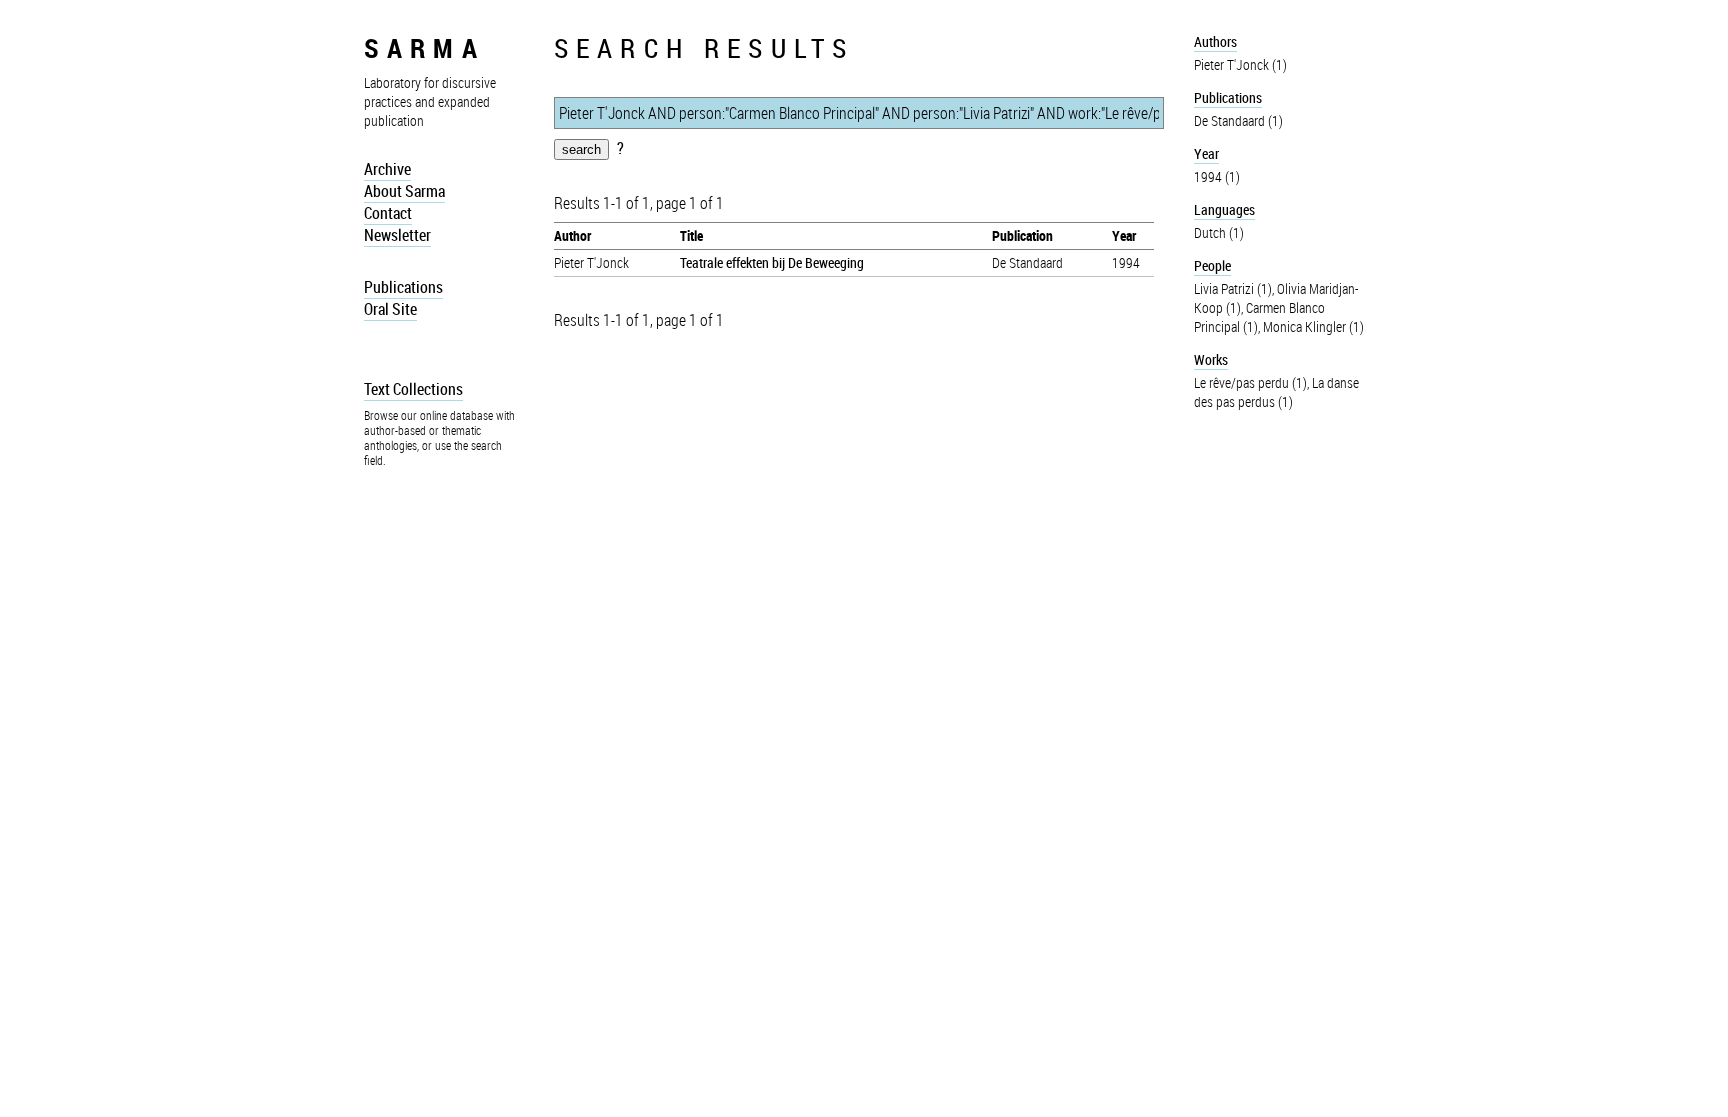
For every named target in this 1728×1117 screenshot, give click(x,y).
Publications (403, 287)
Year (1124, 235)
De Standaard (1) (1238, 120)
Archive (387, 169)
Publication (1022, 235)
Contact (388, 213)
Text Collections (413, 389)
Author (572, 235)
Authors (1215, 41)
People (1212, 265)
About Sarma (404, 191)
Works (1211, 359)
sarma (424, 47)
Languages (1224, 209)
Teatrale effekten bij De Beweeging (772, 262)
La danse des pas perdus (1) (1276, 392)
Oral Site (390, 309)
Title (691, 235)
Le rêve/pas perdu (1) (1250, 382)
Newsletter (397, 235)
